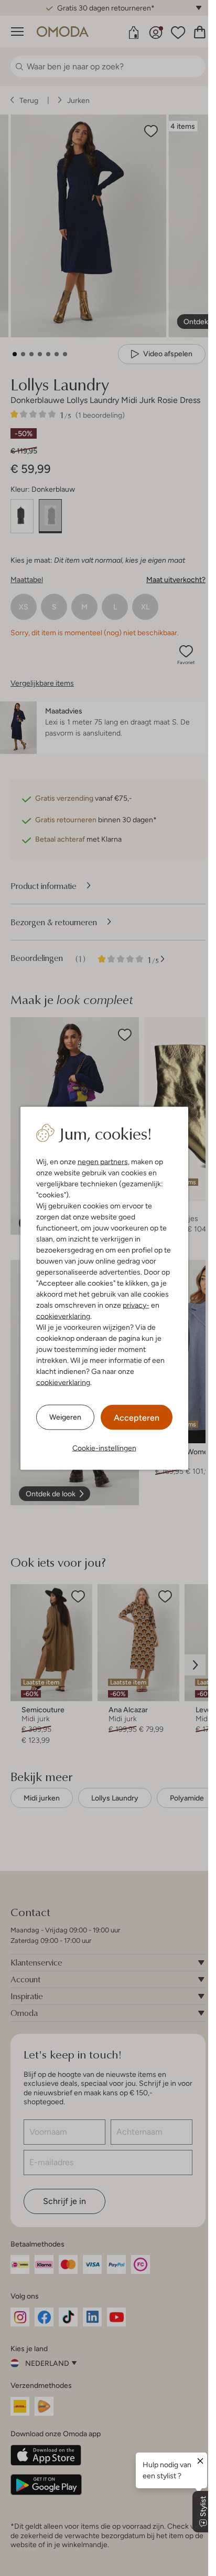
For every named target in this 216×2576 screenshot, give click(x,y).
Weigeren (65, 1417)
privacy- (136, 1305)
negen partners (103, 1161)
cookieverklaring (63, 1316)
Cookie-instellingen (104, 1447)
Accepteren (137, 1417)
